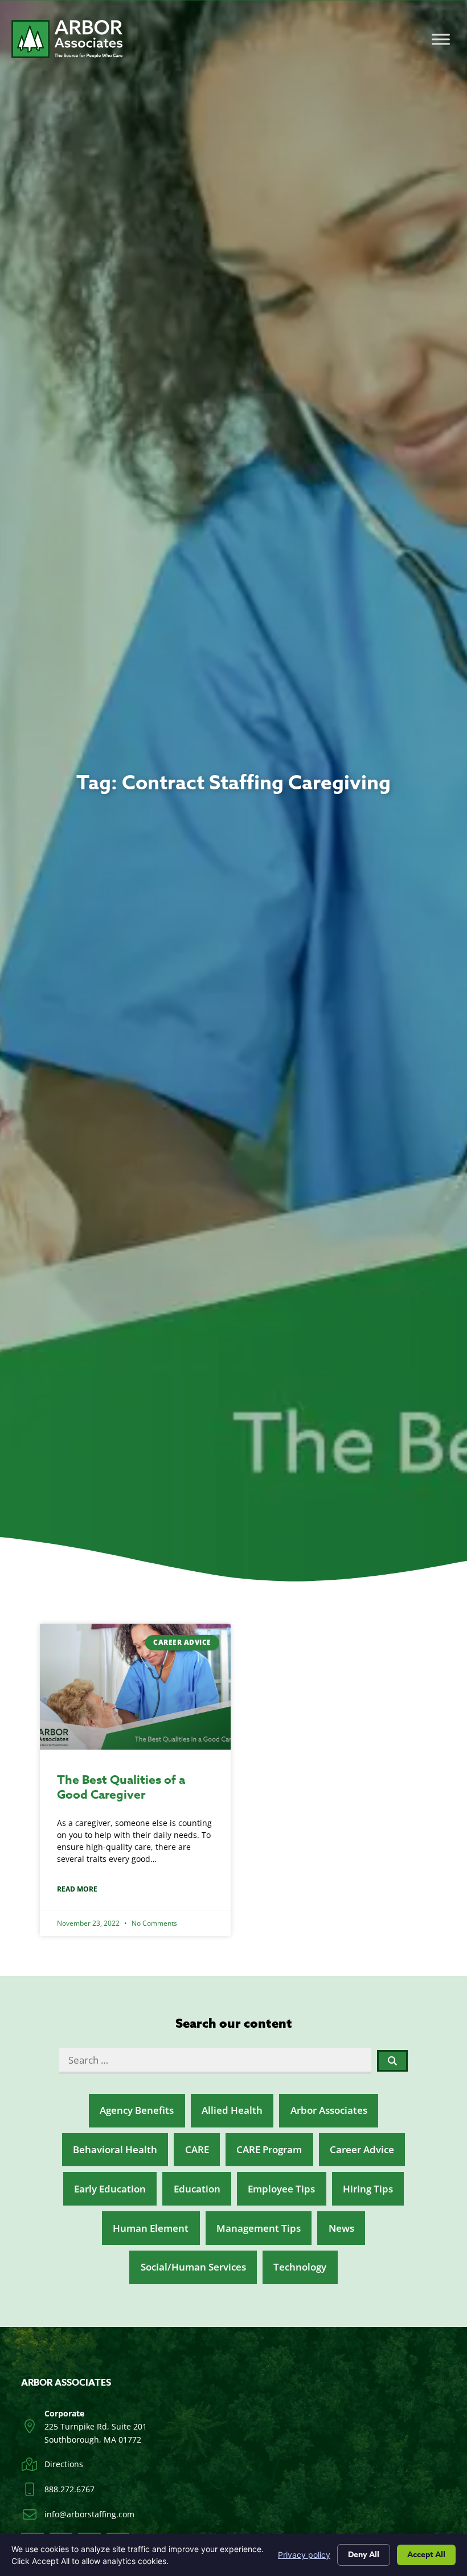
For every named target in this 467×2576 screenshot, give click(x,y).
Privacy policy (304, 2555)
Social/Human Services (193, 2267)
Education (197, 2189)
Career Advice (362, 2149)
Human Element (151, 2228)
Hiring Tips (368, 2189)
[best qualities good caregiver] (135, 1687)
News (341, 2228)
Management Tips (259, 2228)
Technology (300, 2267)
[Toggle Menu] (441, 39)
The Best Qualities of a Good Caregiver (121, 1787)
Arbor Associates (329, 2110)
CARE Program (269, 2149)
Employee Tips (281, 2189)
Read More (77, 1889)
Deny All (364, 2555)
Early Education (110, 2189)
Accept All (426, 2555)
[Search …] (215, 2061)
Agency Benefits (137, 2110)
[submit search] (393, 2061)
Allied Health (232, 2110)
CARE (197, 2149)
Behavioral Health (115, 2149)
